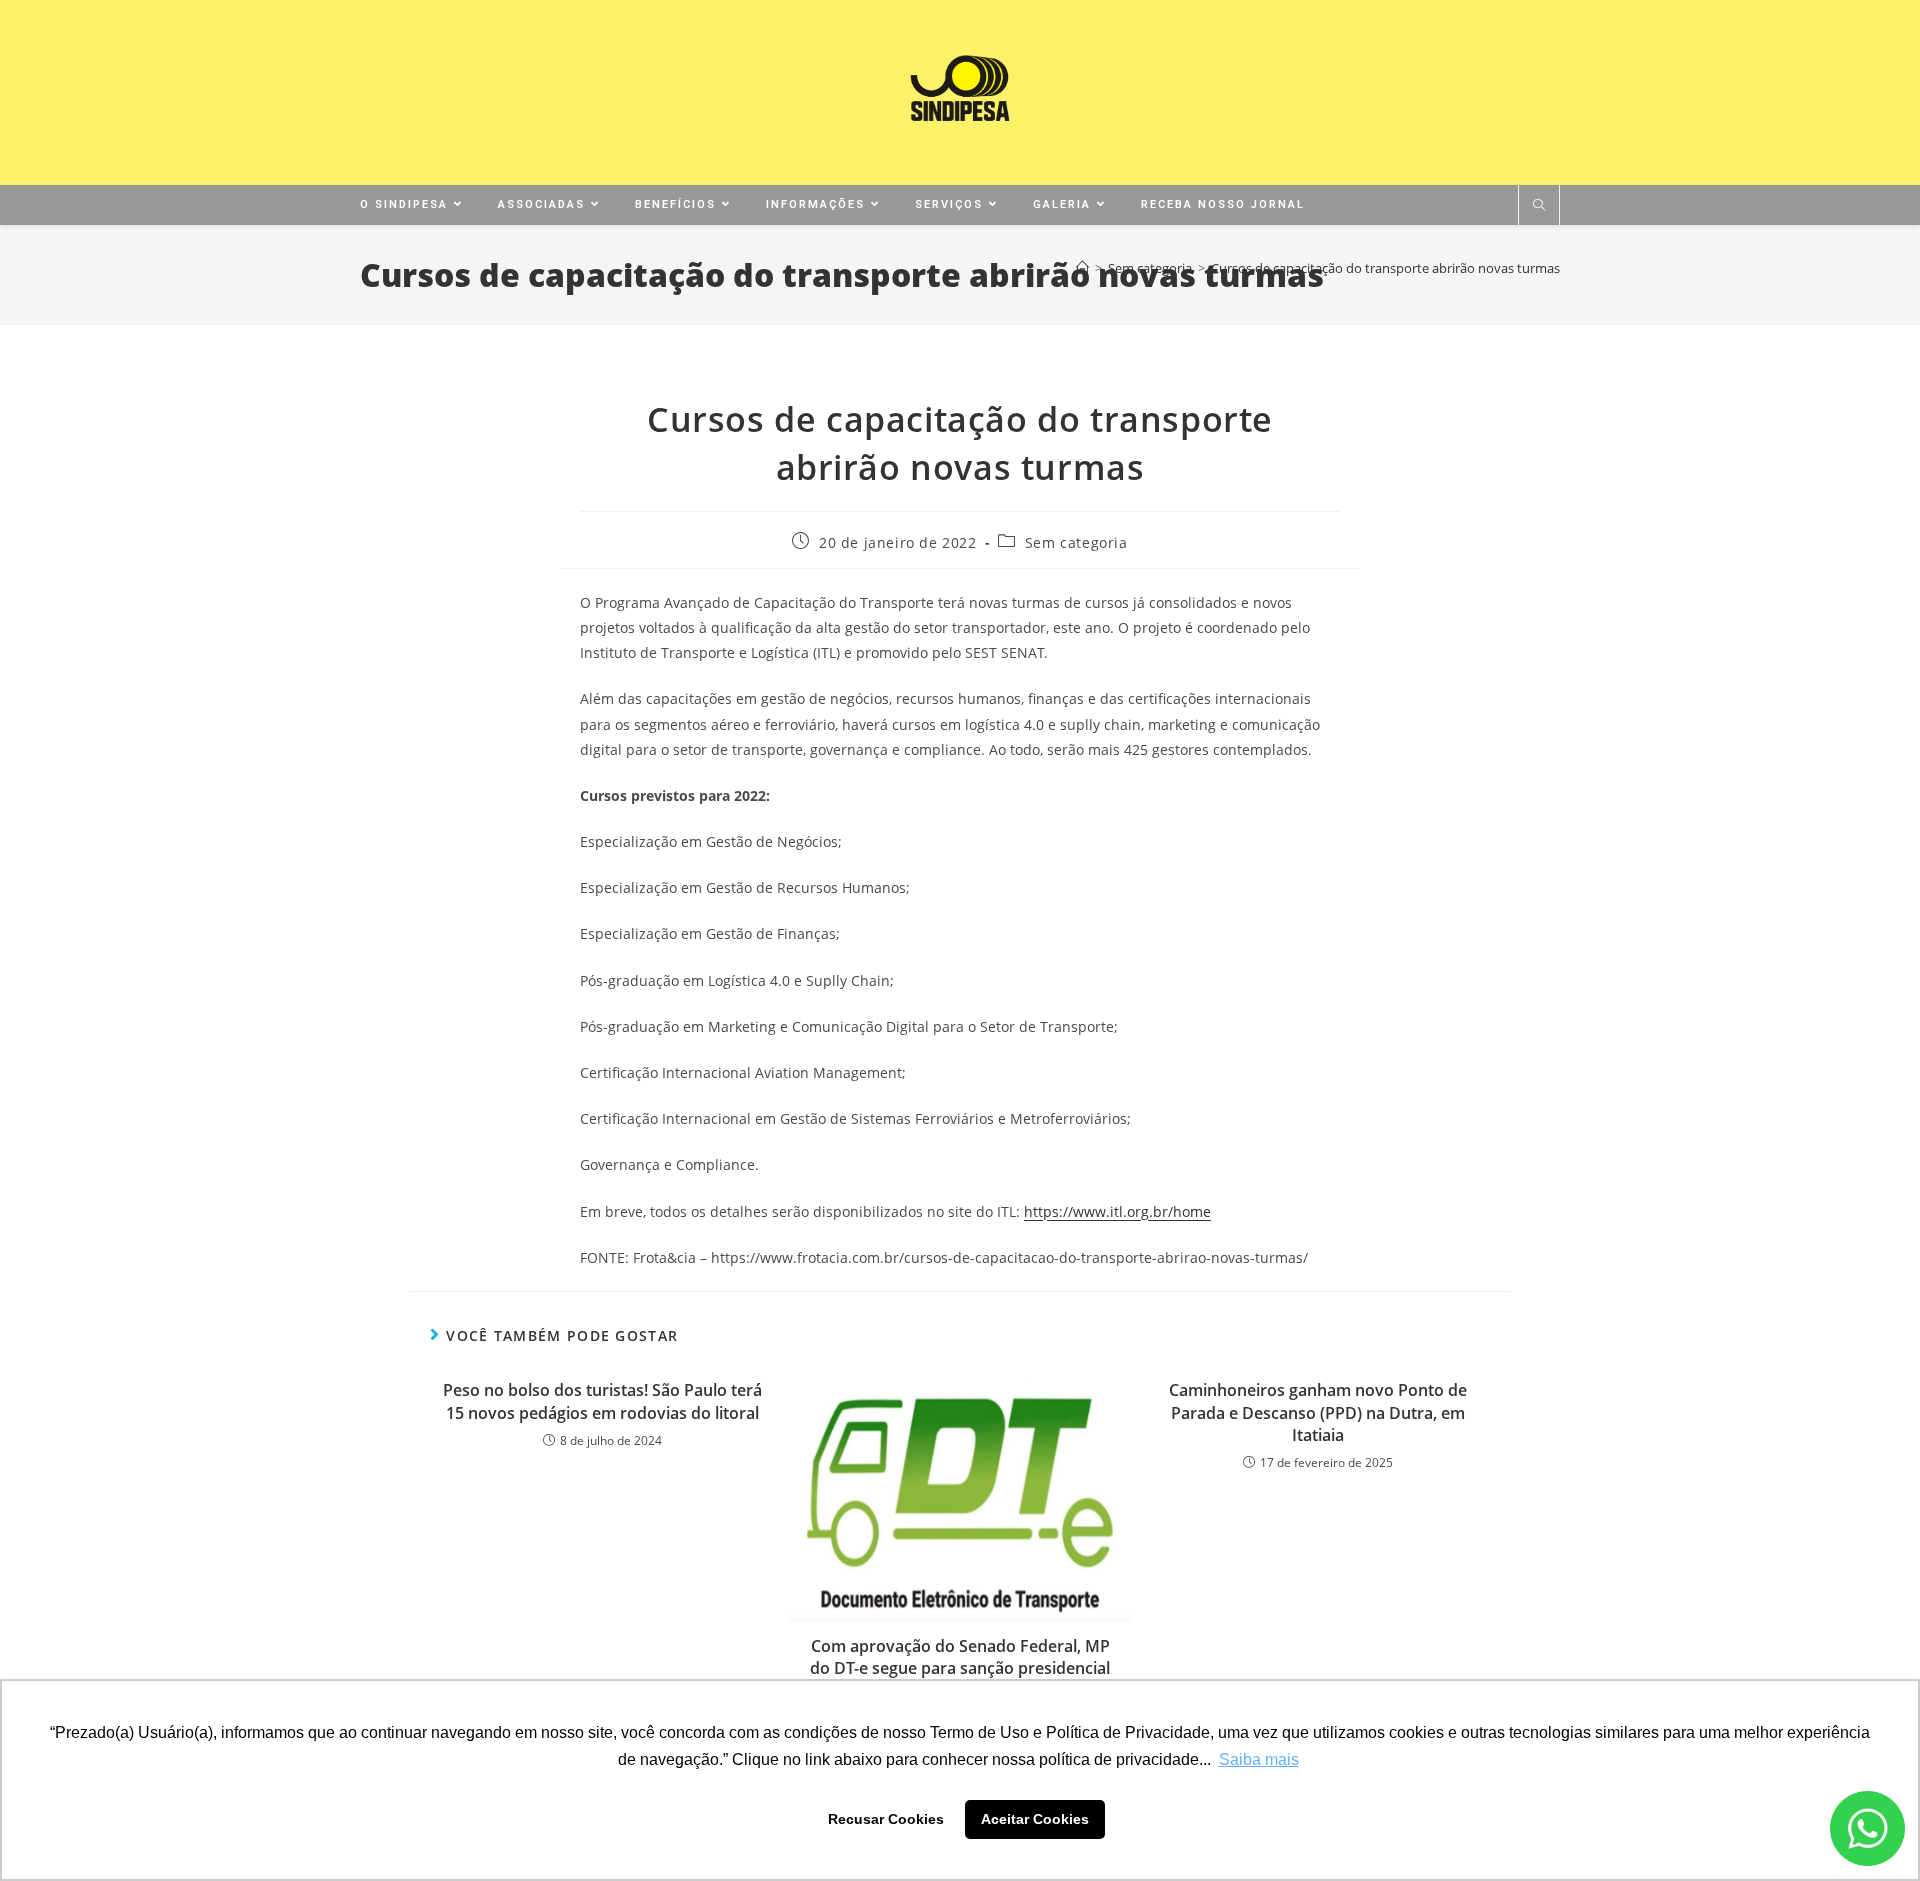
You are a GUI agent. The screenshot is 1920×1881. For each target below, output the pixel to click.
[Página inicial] (1082, 268)
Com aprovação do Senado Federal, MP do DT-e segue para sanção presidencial (960, 1657)
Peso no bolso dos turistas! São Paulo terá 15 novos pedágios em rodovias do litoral (602, 1401)
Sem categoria (1076, 542)
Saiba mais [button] (1259, 1759)
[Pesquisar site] (1539, 206)
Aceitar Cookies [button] (1035, 1819)
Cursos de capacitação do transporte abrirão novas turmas (1385, 268)
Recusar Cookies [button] (886, 1819)
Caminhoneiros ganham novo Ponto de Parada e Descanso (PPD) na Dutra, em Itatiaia (1318, 1412)
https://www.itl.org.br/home (1117, 1211)
